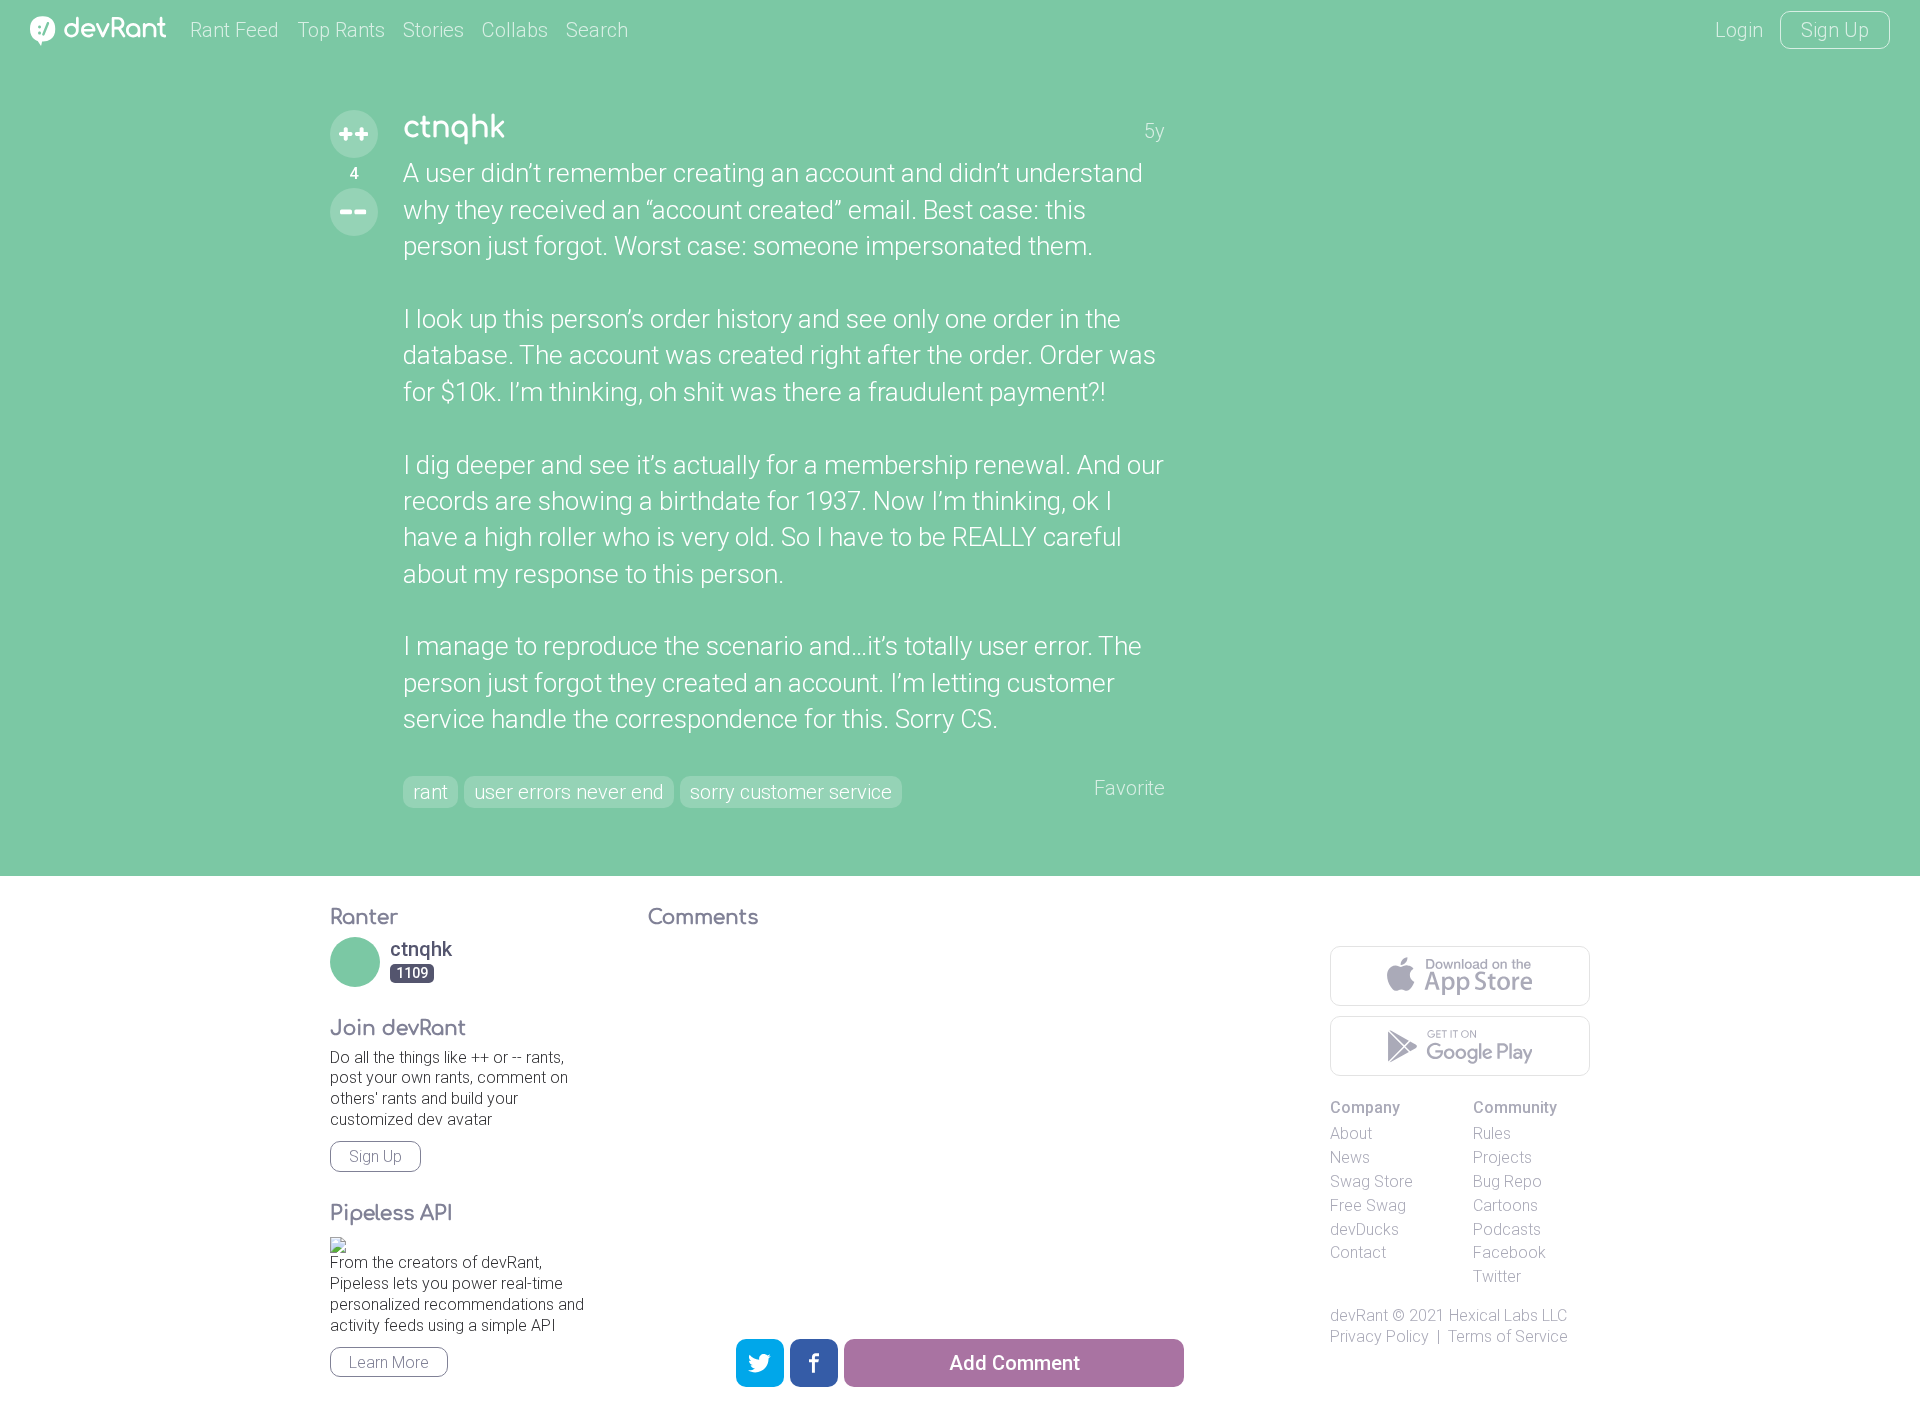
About (1351, 1133)
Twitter (1497, 1276)
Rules (1492, 1133)
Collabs (515, 30)
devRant (1359, 1315)
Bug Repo (1507, 1181)
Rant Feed (234, 30)
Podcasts (1507, 1229)
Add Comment (1014, 1363)
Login (1739, 30)
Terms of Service (1508, 1336)
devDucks (1364, 1229)
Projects (1502, 1157)
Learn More (389, 1362)
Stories (433, 30)
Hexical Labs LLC (1508, 1315)
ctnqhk (454, 128)
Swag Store (1371, 1181)
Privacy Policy (1379, 1336)
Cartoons (1505, 1205)
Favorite (1129, 788)
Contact (1358, 1252)
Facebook (1509, 1252)
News (1350, 1157)
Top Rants (341, 30)
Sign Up (1835, 30)
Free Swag (1368, 1205)
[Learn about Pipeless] (338, 1242)
